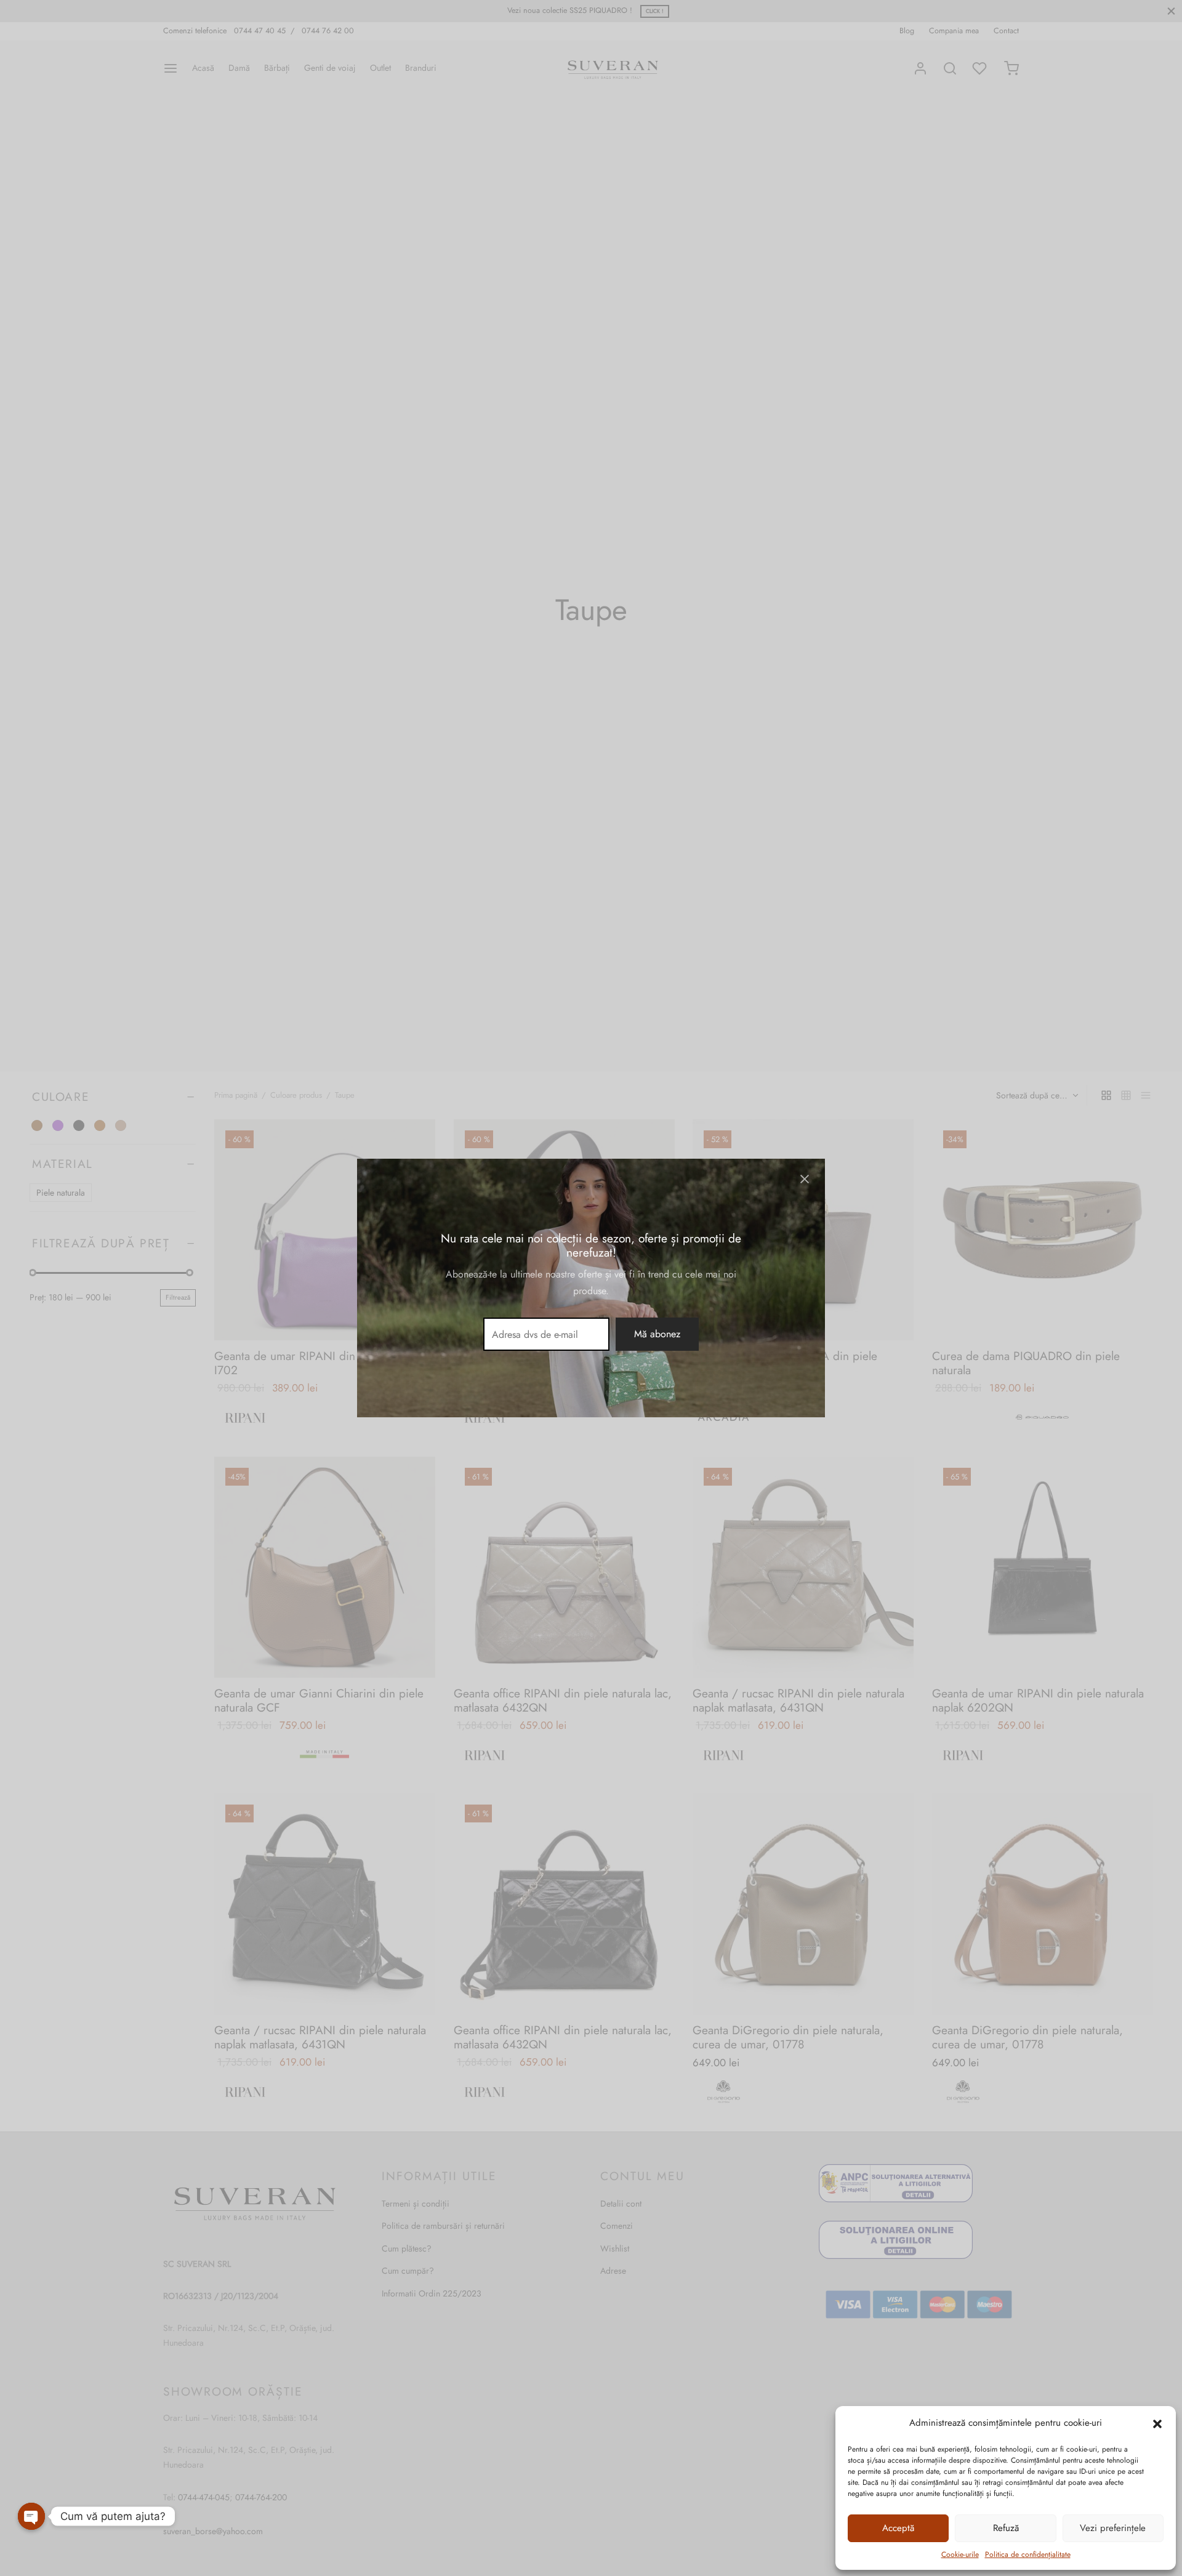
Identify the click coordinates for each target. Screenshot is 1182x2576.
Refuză (1006, 2528)
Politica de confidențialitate (1028, 2554)
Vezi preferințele (1113, 2528)
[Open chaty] (31, 2508)
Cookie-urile (960, 2554)
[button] (1157, 2423)
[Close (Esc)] (805, 1179)
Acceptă (898, 2528)
